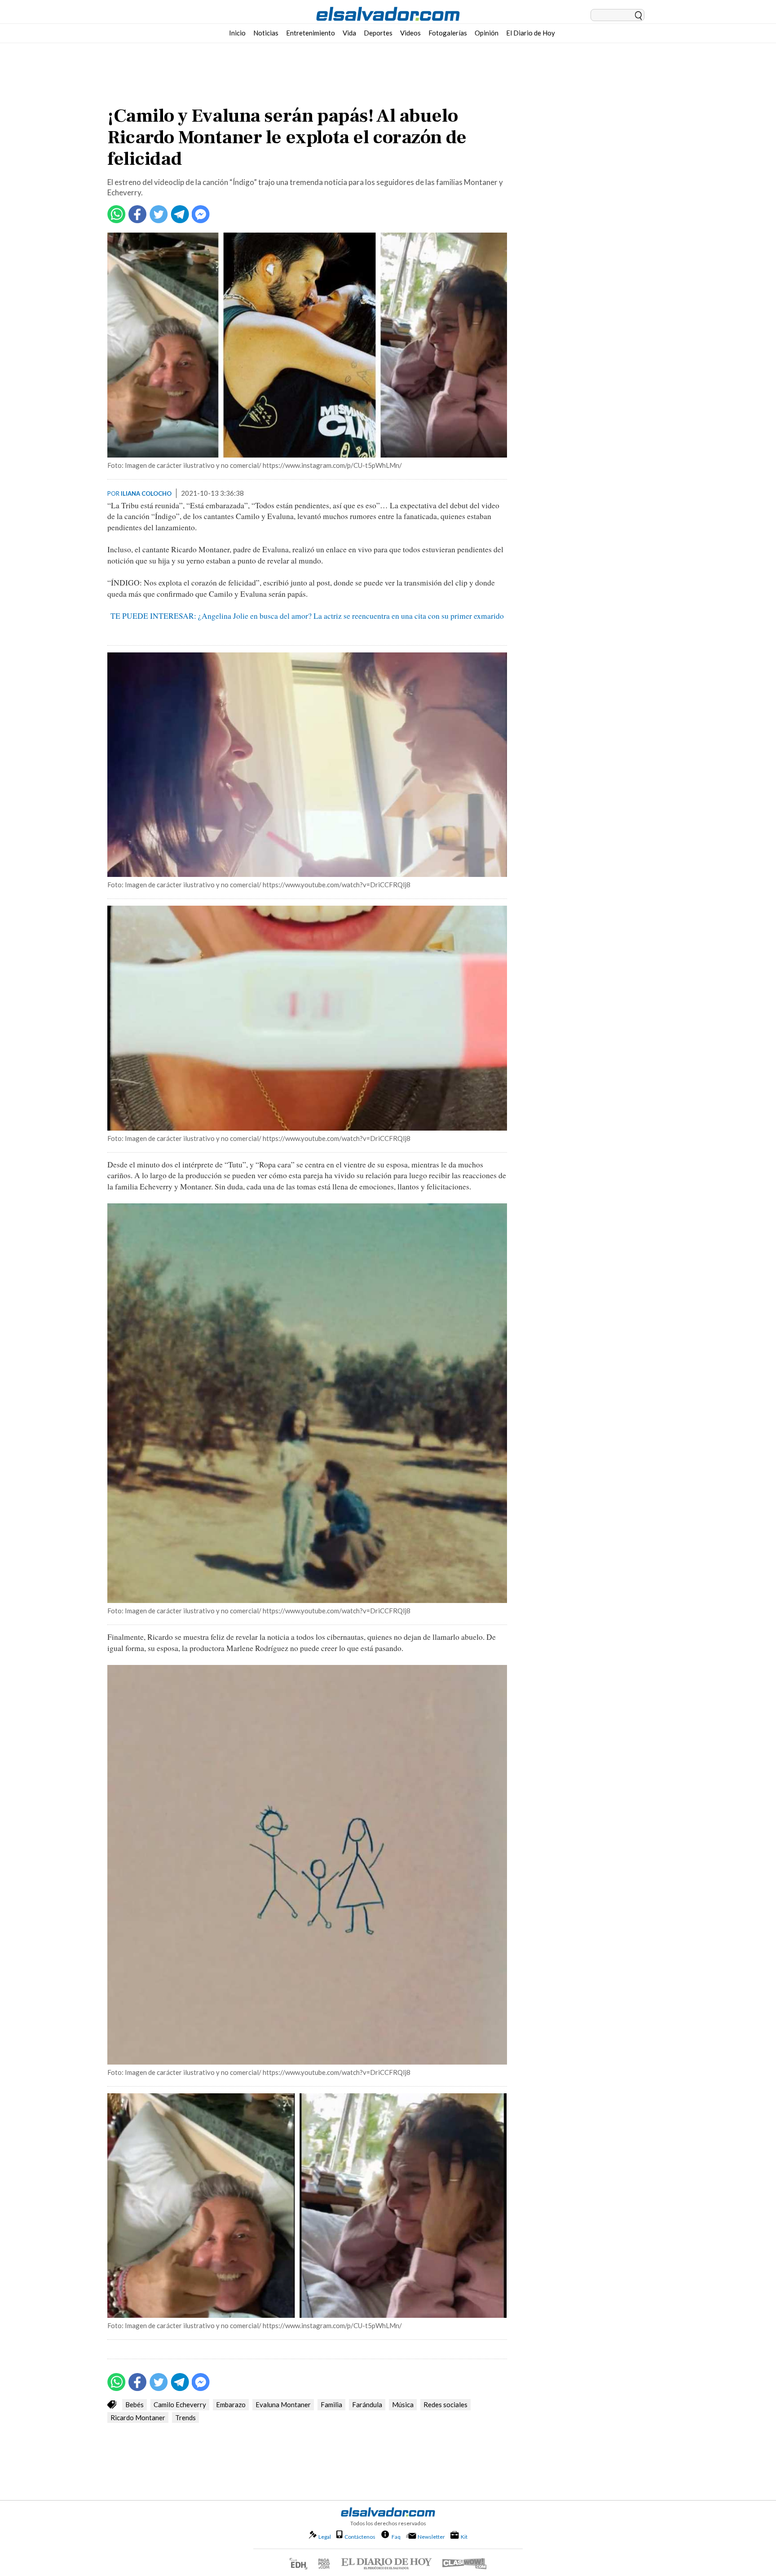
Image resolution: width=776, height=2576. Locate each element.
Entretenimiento (311, 33)
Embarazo (231, 2404)
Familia (331, 2404)
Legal (325, 2537)
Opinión (487, 33)
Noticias (266, 33)
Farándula (367, 2404)
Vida (349, 33)
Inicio (237, 33)
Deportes (378, 33)
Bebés (134, 2404)
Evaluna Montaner (283, 2404)
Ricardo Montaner (138, 2417)
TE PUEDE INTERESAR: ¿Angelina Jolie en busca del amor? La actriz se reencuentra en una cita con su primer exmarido (307, 616)
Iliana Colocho (146, 493)
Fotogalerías (448, 33)
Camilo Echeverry (180, 2404)
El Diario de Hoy (531, 33)
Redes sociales (445, 2404)
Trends (185, 2417)
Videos (410, 33)
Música (403, 2404)
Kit (464, 2536)
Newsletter (431, 2537)
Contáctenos (360, 2537)
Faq (396, 2536)
